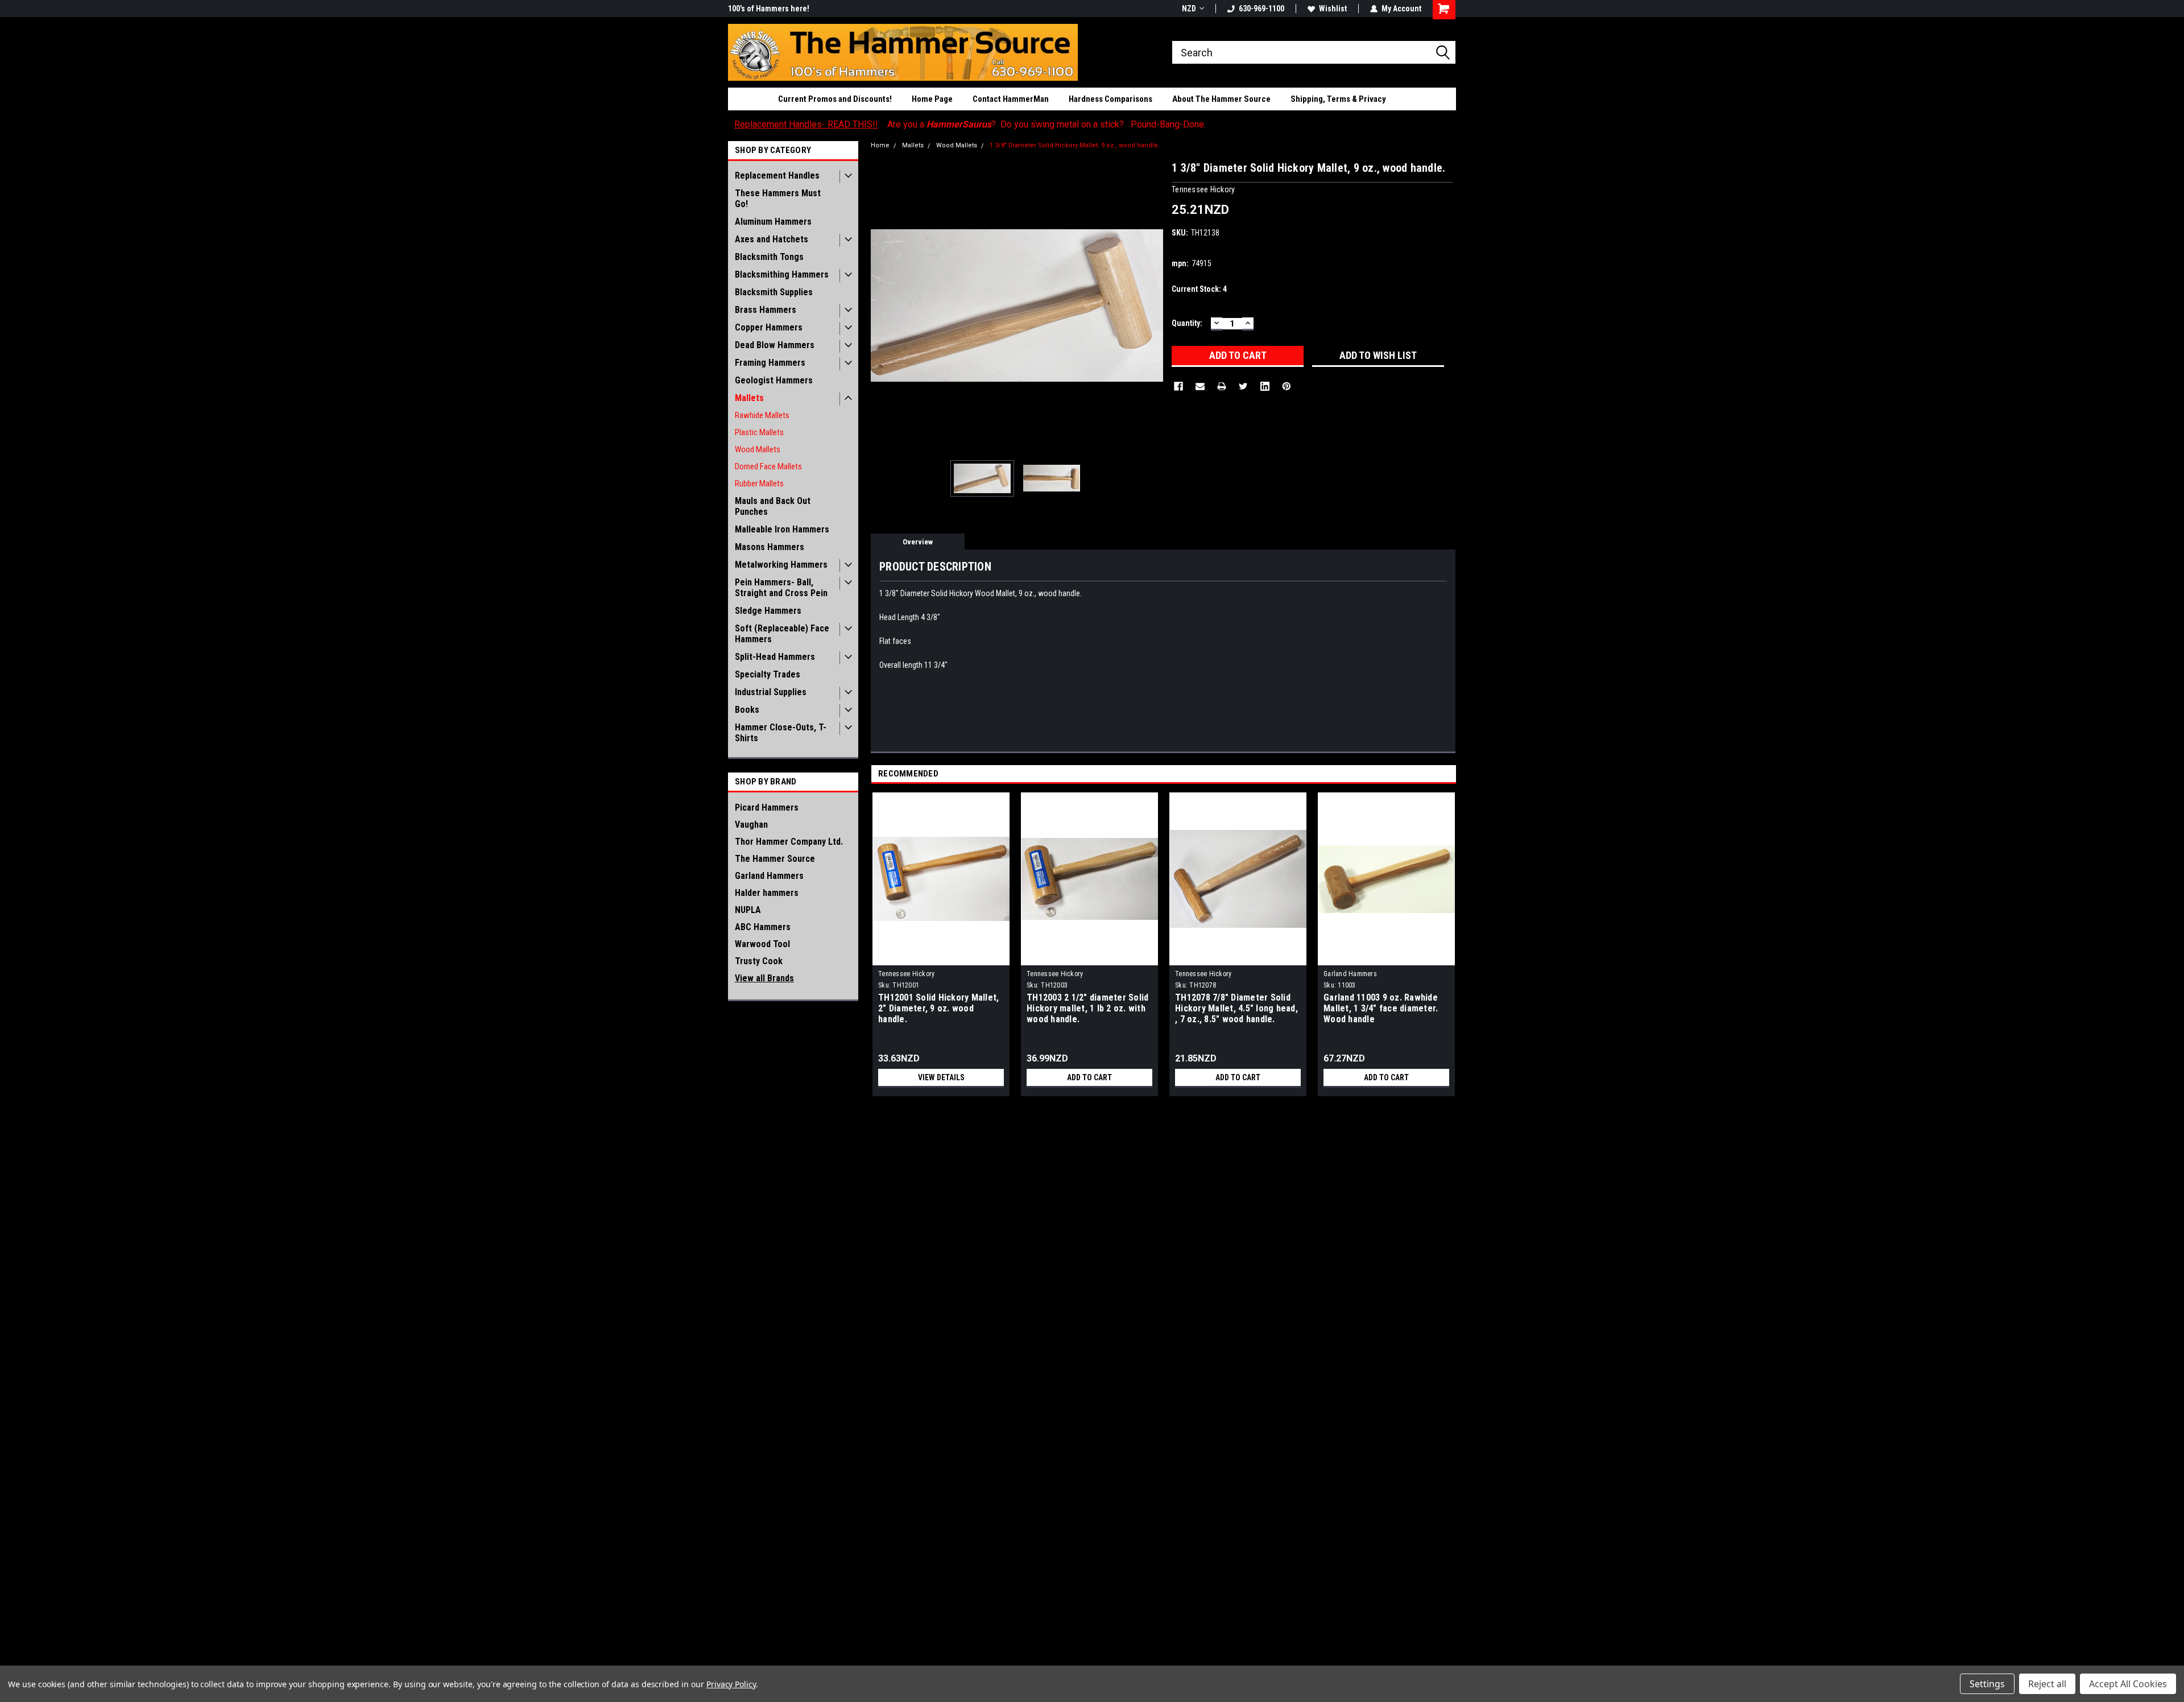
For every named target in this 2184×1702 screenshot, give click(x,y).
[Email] (1200, 386)
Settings (1987, 1684)
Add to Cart (1089, 1077)
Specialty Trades (768, 674)
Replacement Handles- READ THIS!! (806, 124)
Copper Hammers (769, 327)
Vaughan (751, 825)
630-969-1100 (1261, 9)
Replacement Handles (777, 175)
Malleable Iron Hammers (782, 529)
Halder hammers (767, 893)
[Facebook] (1178, 386)
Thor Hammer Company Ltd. (789, 842)
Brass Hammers (766, 310)
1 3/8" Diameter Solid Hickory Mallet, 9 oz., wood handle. (1075, 145)
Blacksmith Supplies (774, 292)
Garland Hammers (769, 876)
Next (1152, 305)
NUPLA (748, 910)
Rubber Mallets (759, 484)
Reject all (2047, 1684)
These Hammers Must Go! (778, 199)
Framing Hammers (770, 363)
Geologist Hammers (774, 380)
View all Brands (764, 978)
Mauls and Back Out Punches (773, 506)
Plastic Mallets (759, 432)
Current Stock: (1199, 289)
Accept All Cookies (2128, 1684)
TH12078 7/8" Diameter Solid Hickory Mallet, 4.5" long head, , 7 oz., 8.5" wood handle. (1236, 1008)
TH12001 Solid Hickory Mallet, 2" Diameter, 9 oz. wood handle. (938, 1008)
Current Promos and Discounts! (835, 99)
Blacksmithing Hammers (782, 274)
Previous (882, 305)
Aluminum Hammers (773, 222)
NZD (1189, 9)
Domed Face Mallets (768, 466)
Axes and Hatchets (772, 239)
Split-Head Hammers (775, 657)
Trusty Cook (759, 961)
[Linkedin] (1265, 386)
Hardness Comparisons (1110, 99)
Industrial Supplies (771, 692)
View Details (941, 1077)
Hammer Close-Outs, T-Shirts (781, 733)
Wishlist (1333, 9)
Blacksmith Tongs (769, 257)
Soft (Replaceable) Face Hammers (782, 634)
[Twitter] (1243, 386)
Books (747, 710)
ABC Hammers (763, 927)
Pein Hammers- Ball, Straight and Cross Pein (781, 588)
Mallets (749, 398)
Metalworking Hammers (781, 565)
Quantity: (1187, 323)
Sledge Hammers (768, 611)
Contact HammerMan (1011, 99)
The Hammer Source (775, 859)
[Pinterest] (1287, 386)
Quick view (941, 957)
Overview (918, 542)
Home (880, 145)
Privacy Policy (731, 1684)
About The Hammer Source (1221, 99)
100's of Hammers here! (769, 9)
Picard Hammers (767, 807)
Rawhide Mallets (762, 415)
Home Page (932, 99)
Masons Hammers (770, 547)
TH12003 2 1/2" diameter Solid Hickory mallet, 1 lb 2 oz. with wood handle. (1087, 1008)
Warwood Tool (762, 944)
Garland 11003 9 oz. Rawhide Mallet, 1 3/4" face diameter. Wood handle (1381, 1008)
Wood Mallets (758, 449)
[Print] (1222, 386)
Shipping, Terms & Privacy (1338, 99)
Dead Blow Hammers (775, 345)
